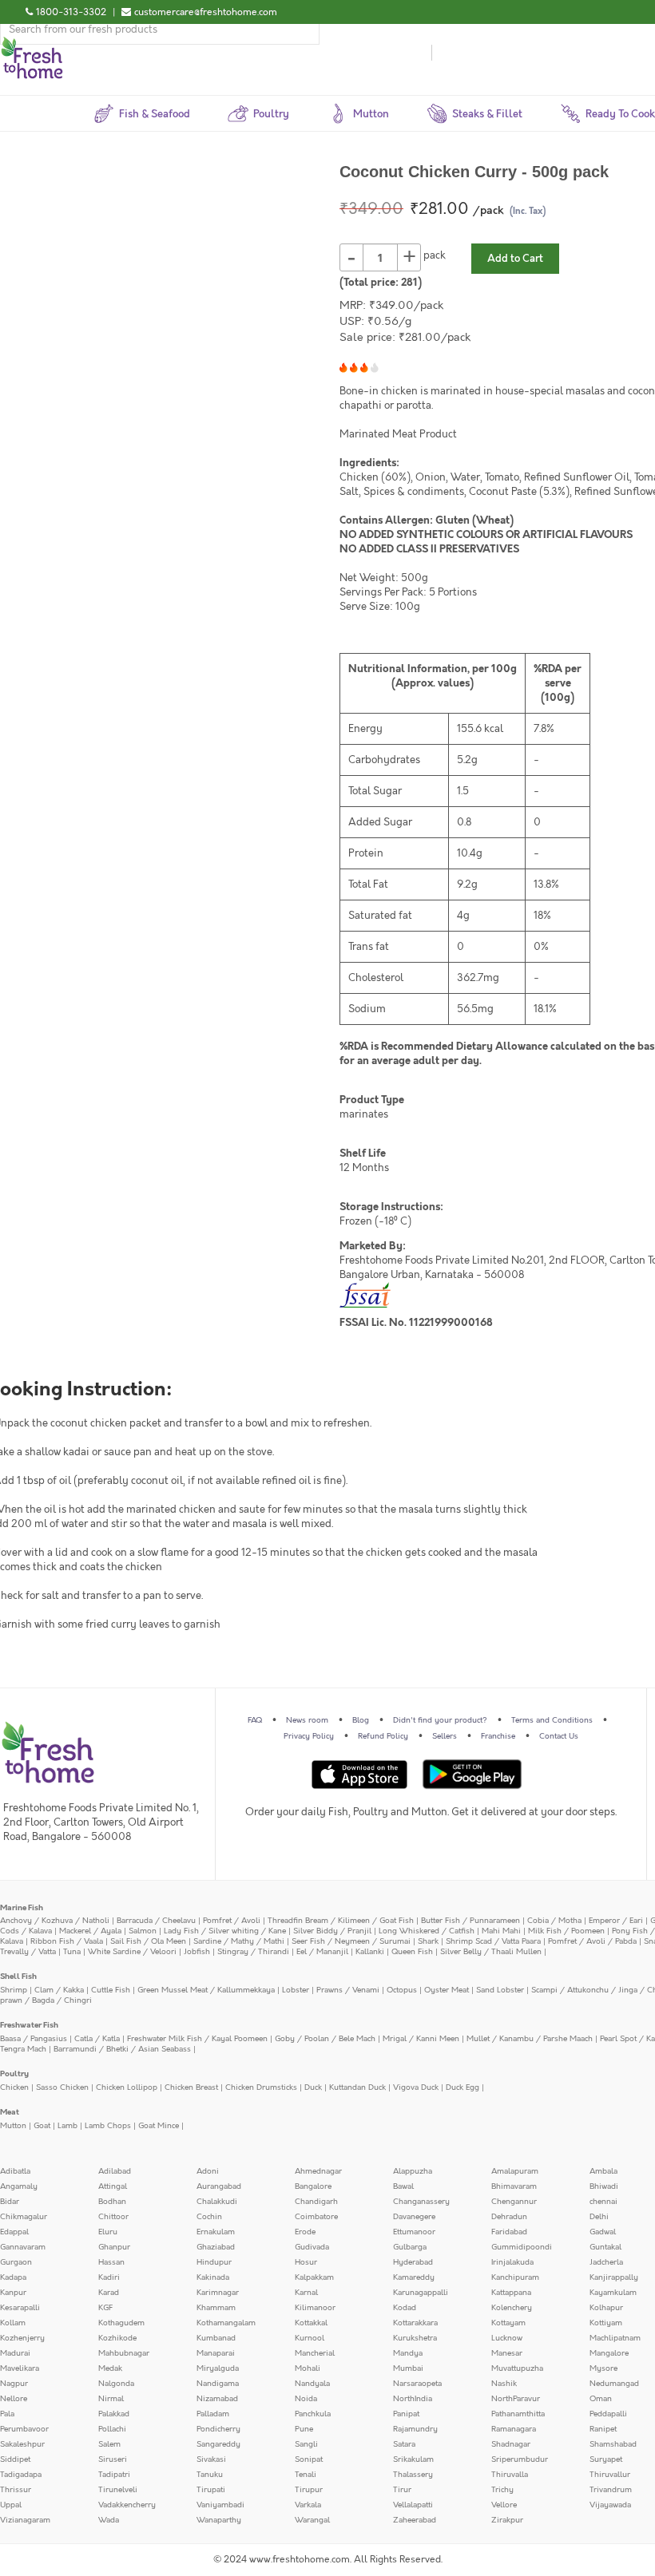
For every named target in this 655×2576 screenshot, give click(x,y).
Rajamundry (415, 2429)
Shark (428, 1941)
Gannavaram (23, 2247)
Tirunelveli (118, 2490)
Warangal (312, 2520)
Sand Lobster (500, 1990)
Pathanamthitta (518, 2414)
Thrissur (16, 2490)
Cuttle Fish (111, 1990)
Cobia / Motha (554, 1921)
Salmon (143, 1931)
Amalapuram (515, 2171)
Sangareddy (218, 2444)
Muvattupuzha (517, 2368)
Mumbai (408, 2368)
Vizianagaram (25, 2520)
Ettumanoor (414, 2232)
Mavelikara (20, 2368)
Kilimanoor (315, 2308)
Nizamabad (217, 2399)
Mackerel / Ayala (90, 1931)
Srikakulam (413, 2459)
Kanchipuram (515, 2277)
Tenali (306, 2475)
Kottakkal (311, 2323)
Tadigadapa (21, 2475)
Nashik (504, 2384)
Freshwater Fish (29, 2025)
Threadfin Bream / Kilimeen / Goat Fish (341, 1921)
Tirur (402, 2490)
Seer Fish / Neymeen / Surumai (351, 1941)
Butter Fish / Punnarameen (470, 1921)
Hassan (111, 2262)
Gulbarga (410, 2247)
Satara (404, 2444)
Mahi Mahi (501, 1931)
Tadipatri (114, 2475)
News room (307, 1720)
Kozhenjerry (22, 2338)
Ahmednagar (318, 2171)
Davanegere (414, 2217)
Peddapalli (608, 2414)
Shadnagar (511, 2444)
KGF (105, 2308)
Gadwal (603, 2232)
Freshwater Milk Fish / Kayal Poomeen (197, 2039)
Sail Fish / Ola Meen (148, 1941)
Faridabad (509, 2232)
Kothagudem (121, 2323)
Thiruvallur (610, 2475)
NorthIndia (413, 2399)
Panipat (406, 2414)
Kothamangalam (226, 2323)
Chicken (14, 2087)
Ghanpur (114, 2247)
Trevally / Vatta (28, 1952)
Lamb (67, 2126)
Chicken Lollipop (127, 2087)
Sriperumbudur (520, 2459)
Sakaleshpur (22, 2444)
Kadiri (109, 2277)
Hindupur (214, 2262)
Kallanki (370, 1952)
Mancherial (315, 2353)
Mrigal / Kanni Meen (421, 2039)
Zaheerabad (415, 2520)
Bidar (10, 2202)
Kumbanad (216, 2338)
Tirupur (309, 2490)
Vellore (504, 2505)
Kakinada (213, 2277)
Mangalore (609, 2353)
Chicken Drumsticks (261, 2087)
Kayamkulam (613, 2293)
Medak (110, 2368)
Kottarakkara (415, 2323)
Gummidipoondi (522, 2247)
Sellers (445, 1736)
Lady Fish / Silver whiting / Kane (225, 1931)
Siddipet (15, 2459)
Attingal (113, 2186)
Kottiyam (606, 2323)
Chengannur (514, 2202)
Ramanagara (514, 2429)
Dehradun (509, 2217)
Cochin (209, 2217)
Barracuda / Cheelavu (156, 1921)
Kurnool (310, 2338)
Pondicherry (218, 2429)
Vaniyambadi (220, 2505)
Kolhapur (606, 2308)
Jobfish (197, 1952)
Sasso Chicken (62, 2087)
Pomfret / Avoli (232, 1921)
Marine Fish (22, 1908)
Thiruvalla (510, 2475)
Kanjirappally (614, 2277)
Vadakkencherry (127, 2505)
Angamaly (19, 2186)
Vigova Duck (416, 2087)
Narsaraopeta (417, 2384)
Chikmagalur (24, 2217)
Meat (10, 2112)
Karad (109, 2293)
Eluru (108, 2232)
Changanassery (421, 2202)
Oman (601, 2399)
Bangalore (313, 2186)
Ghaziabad (216, 2247)
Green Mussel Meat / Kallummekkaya (206, 1990)
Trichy (502, 2490)
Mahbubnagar (124, 2353)
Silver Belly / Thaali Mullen (491, 1952)
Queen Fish (412, 1952)
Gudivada (312, 2247)
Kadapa (13, 2277)
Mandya (408, 2353)
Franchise (498, 1736)
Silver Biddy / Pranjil (332, 1931)
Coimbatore (316, 2217)
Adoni (208, 2171)
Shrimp (14, 1990)
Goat (42, 2126)
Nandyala (312, 2384)
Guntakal (605, 2247)
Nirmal (111, 2399)
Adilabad (115, 2171)
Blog (361, 1720)
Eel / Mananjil (322, 1952)
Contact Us (559, 1736)
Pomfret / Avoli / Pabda (592, 1941)
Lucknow (507, 2338)
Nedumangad (614, 2384)
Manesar (507, 2353)
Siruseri (113, 2459)
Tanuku (210, 2475)
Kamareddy (414, 2277)
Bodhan (112, 2202)
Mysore (603, 2368)
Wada (109, 2520)
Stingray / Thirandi (253, 1952)
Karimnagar (218, 2293)
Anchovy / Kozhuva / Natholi (55, 1921)
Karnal (306, 2293)
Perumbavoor (24, 2429)
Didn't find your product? (440, 1720)
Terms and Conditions (552, 1720)
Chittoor (113, 2217)
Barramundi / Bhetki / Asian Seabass (122, 2049)
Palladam (213, 2414)
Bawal (403, 2186)
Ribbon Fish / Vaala (67, 1941)
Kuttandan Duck (357, 2087)
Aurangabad (219, 2186)
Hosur (306, 2262)
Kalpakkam (314, 2277)
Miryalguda (218, 2368)
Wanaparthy (219, 2520)
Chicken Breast (191, 2087)
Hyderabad (413, 2262)
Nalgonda (116, 2384)
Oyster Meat (447, 1990)
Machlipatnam (615, 2338)
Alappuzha (413, 2171)
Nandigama (218, 2384)
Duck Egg (462, 2087)
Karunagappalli (421, 2293)
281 (409, 283)
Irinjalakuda (512, 2262)
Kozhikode (117, 2338)
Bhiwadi (604, 2186)
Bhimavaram (514, 2186)
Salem (109, 2444)
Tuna (72, 1952)
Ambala (603, 2171)
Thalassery (413, 2475)
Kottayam (508, 2323)
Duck (313, 2087)
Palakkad (114, 2414)
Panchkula (313, 2414)
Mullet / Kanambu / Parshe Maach (530, 2039)
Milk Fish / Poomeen (566, 1931)
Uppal (11, 2505)
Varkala (308, 2505)
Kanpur (13, 2293)
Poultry (14, 2074)
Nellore (14, 2399)
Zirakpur (507, 2520)
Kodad (405, 2308)
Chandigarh (316, 2202)
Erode (305, 2232)
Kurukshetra (415, 2338)
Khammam (216, 2308)
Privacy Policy (309, 1736)
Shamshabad (613, 2444)
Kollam (13, 2323)
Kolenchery (512, 2308)
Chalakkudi (217, 2202)
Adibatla (15, 2171)
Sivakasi (211, 2459)
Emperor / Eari (616, 1921)
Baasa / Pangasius (34, 2039)
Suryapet (606, 2459)
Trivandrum (611, 2490)
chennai (603, 2202)
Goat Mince (159, 2126)
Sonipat (309, 2459)
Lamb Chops (108, 2126)
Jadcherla (606, 2262)
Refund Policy (383, 1736)
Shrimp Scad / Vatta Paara (493, 1941)
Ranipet (603, 2429)
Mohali (308, 2368)
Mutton (13, 2126)
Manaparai (216, 2353)
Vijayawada (610, 2505)
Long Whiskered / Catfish (427, 1931)
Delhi (599, 2217)
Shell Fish (18, 1977)
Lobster (296, 1990)
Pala (7, 2414)
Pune (304, 2429)
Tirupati (211, 2490)
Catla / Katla (97, 2039)
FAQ (255, 1720)
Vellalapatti (413, 2505)
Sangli (306, 2444)
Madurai (15, 2353)
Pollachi (112, 2429)
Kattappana (511, 2293)
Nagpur (14, 2384)
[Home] (32, 43)
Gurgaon (16, 2262)
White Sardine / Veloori (132, 1952)
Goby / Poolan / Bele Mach (325, 2039)
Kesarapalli (20, 2308)
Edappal (14, 2232)
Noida (306, 2399)
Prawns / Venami (348, 1990)
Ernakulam (216, 2232)
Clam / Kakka (59, 1990)
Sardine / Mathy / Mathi (239, 1941)
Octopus (402, 1990)
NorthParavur (516, 2399)
